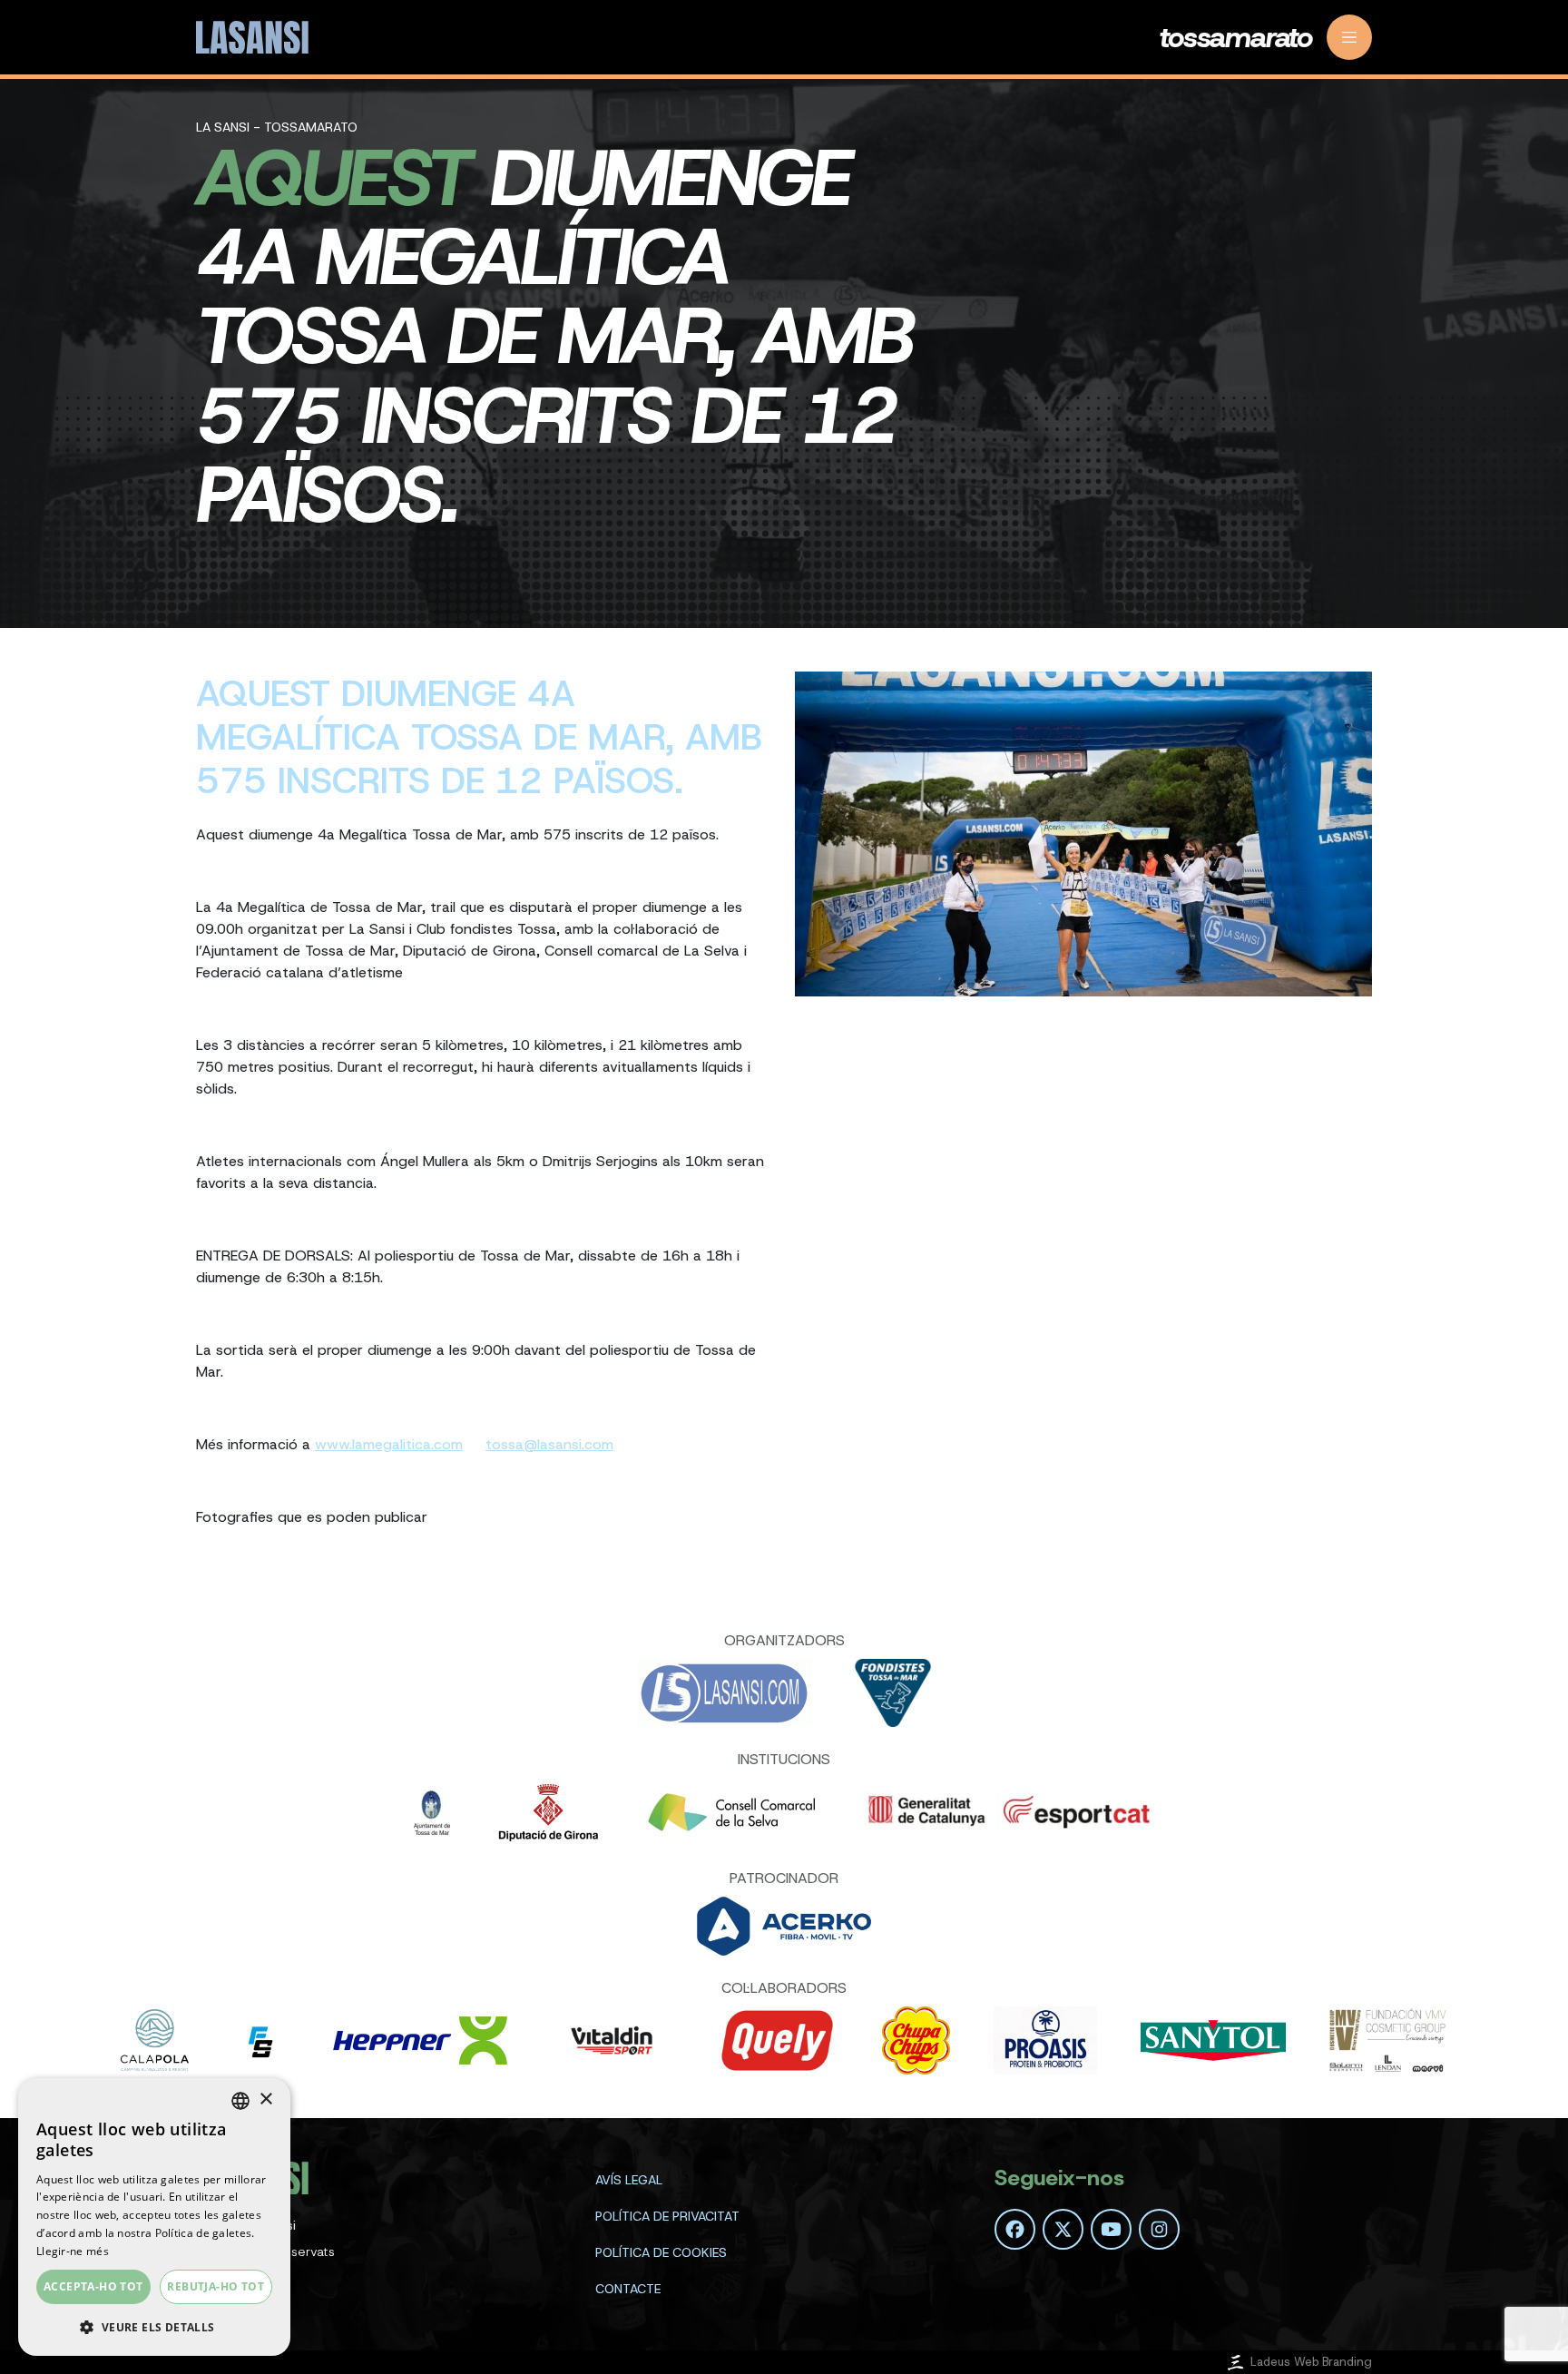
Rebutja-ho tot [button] (216, 2286)
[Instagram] (1159, 2229)
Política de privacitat (667, 2216)
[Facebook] (1015, 2229)
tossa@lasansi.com (549, 1444)
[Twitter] (1063, 2229)
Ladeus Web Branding (1311, 2362)
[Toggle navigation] (1349, 37)
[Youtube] (1111, 2229)
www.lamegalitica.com (389, 1444)
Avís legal (629, 2180)
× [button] (265, 2099)
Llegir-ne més (73, 2251)
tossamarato (1236, 37)
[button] (154, 2327)
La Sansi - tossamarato (277, 127)
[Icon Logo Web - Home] (255, 38)
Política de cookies (661, 2252)
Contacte (628, 2289)
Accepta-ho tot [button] (93, 2286)
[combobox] (240, 2101)
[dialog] (154, 2217)
